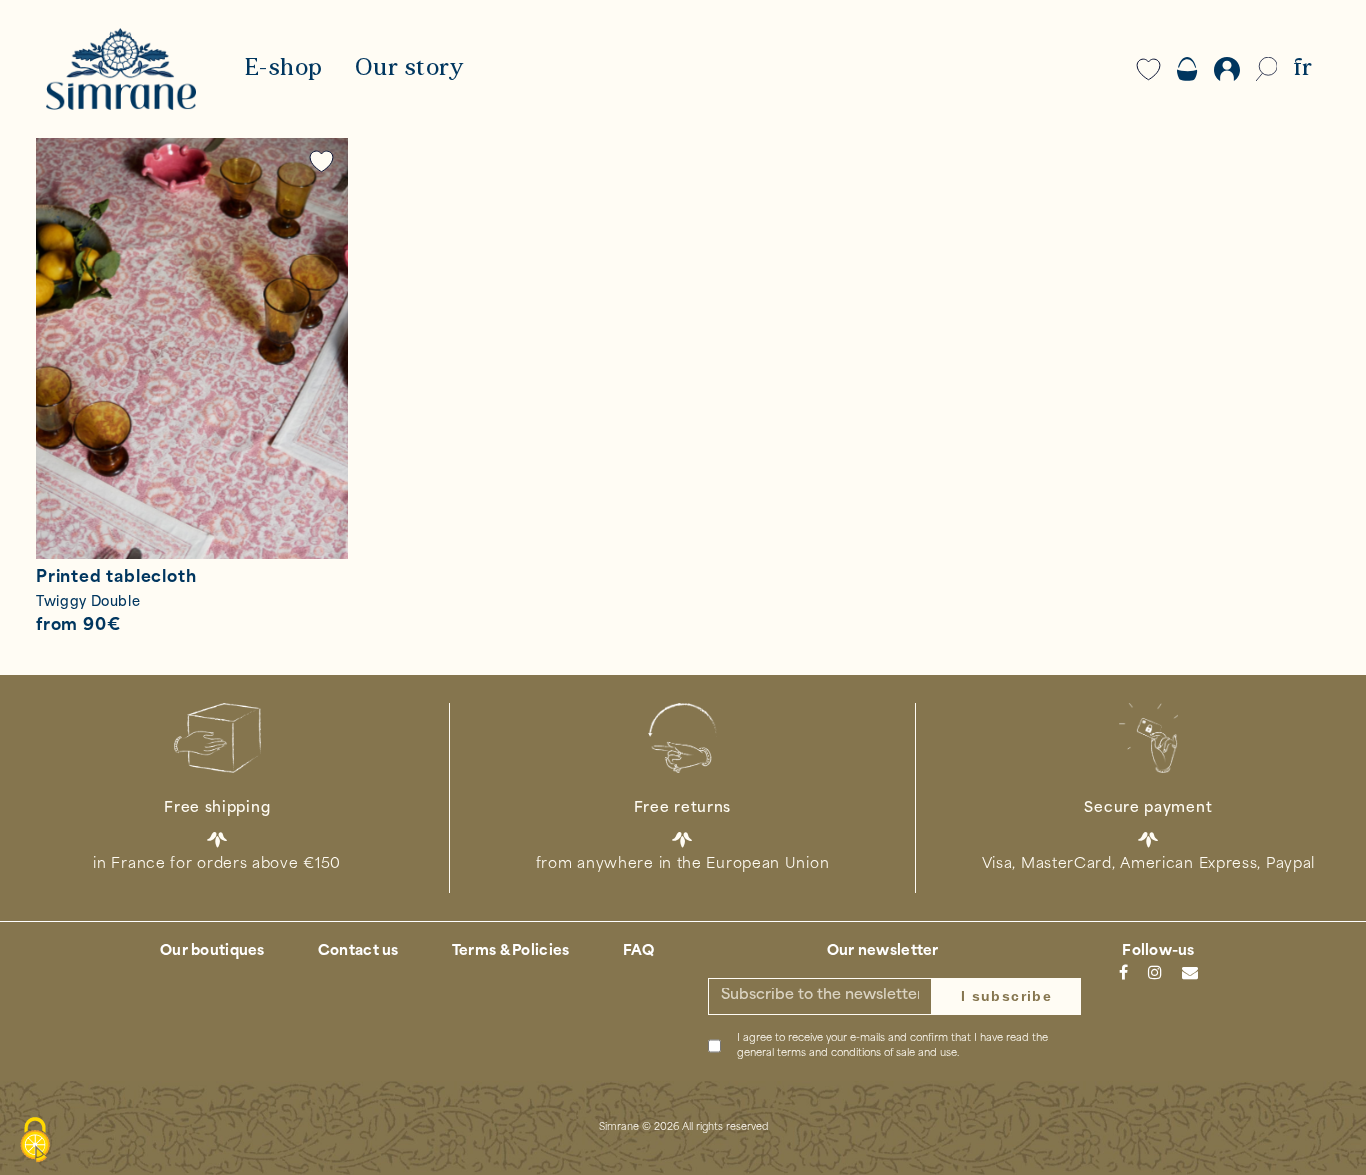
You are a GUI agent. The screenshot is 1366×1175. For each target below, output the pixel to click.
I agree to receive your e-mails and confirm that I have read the (892, 1046)
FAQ (639, 951)
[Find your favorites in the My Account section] (322, 161)
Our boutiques (212, 951)
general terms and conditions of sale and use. (848, 1053)
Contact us (358, 951)
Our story (409, 69)
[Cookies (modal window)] (35, 1141)
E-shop (283, 69)
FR (1302, 69)
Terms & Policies (510, 951)
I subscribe (1006, 996)
